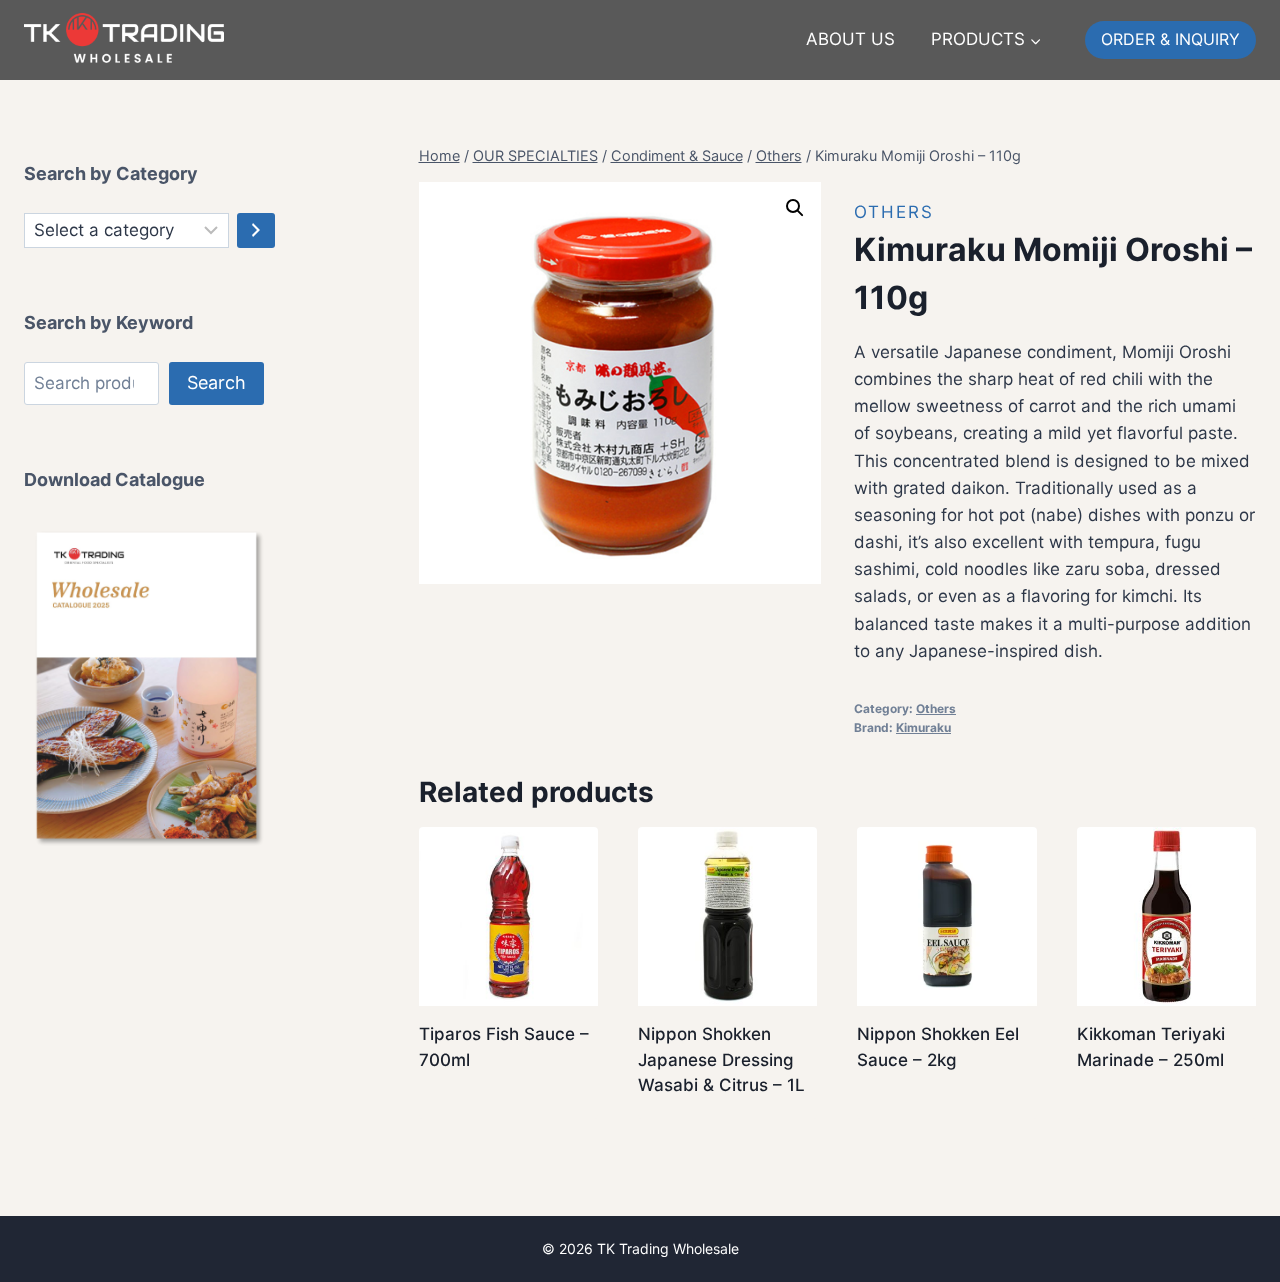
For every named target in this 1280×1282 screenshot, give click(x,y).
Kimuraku (923, 727)
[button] (795, 208)
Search (216, 382)
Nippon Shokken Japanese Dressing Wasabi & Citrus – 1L (721, 1059)
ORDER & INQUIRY (1170, 39)
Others (894, 212)
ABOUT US (850, 39)
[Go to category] (256, 231)
